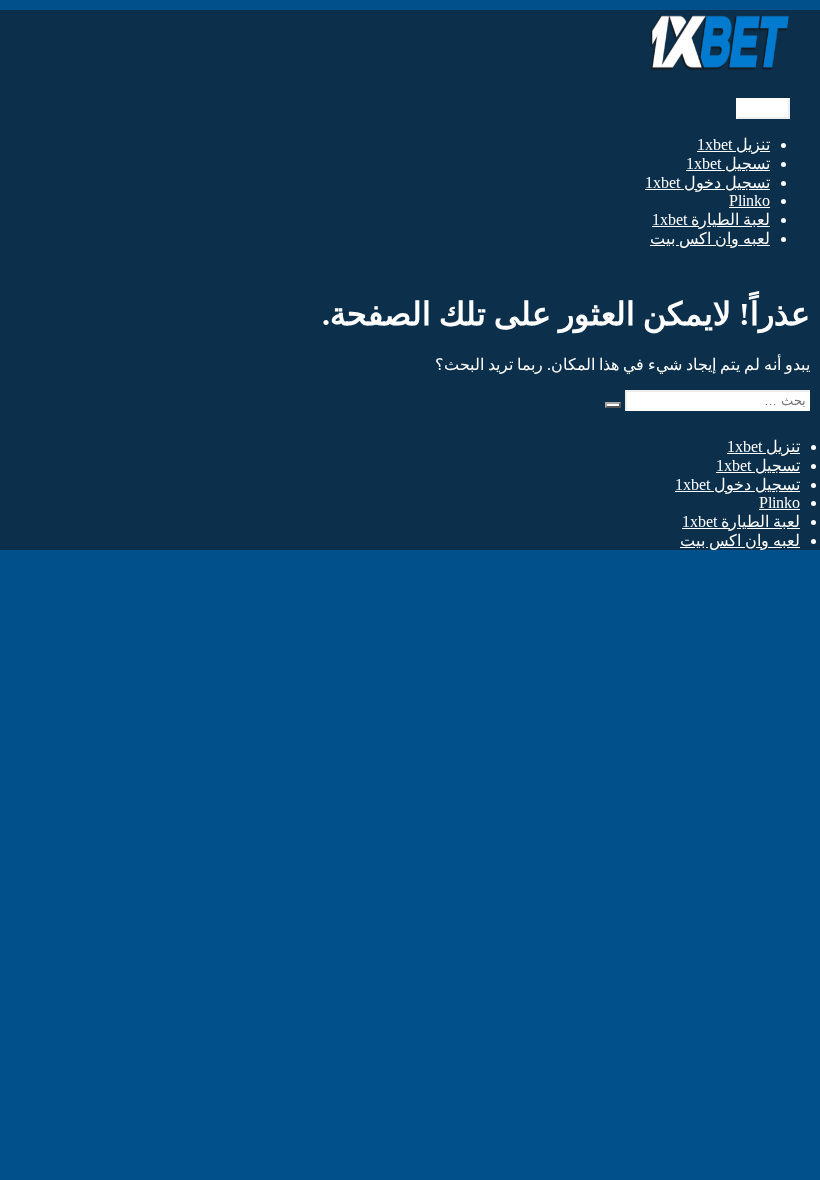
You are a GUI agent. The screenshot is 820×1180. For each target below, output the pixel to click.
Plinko (749, 200)
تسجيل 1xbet (728, 163)
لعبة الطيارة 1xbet (711, 219)
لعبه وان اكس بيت (710, 238)
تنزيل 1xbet (733, 144)
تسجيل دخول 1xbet (707, 182)
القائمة (763, 108)
